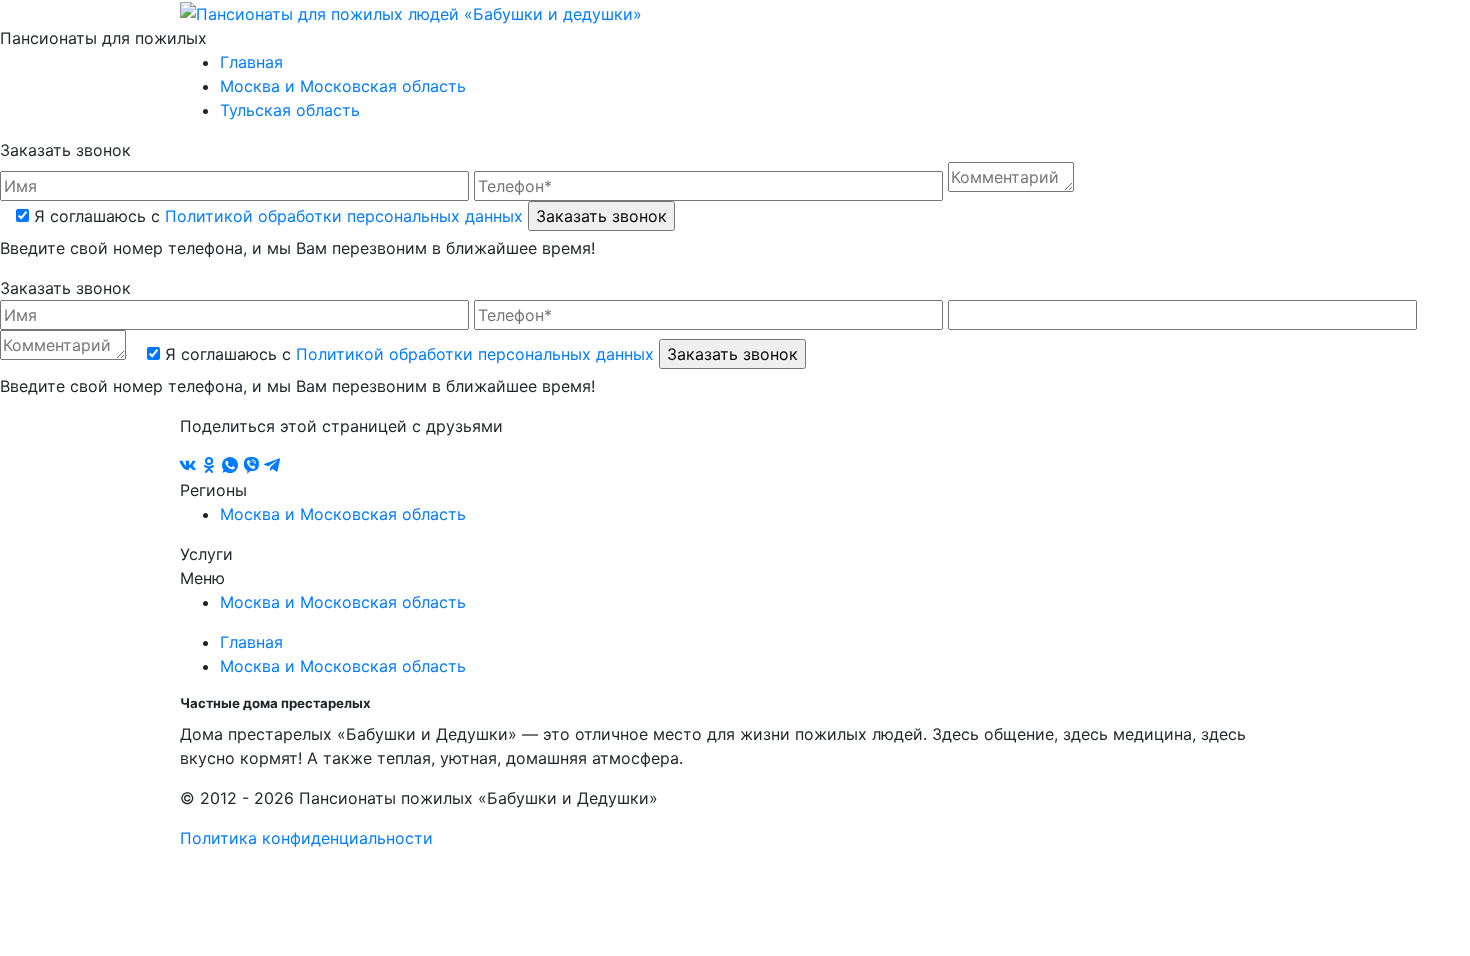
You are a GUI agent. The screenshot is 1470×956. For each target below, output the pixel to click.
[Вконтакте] (190, 466)
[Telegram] (272, 466)
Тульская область (290, 110)
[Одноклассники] (211, 466)
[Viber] (253, 466)
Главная (251, 62)
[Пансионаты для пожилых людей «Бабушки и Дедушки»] (411, 12)
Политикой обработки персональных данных (344, 216)
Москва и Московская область (343, 86)
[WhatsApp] (232, 466)
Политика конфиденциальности (306, 838)
